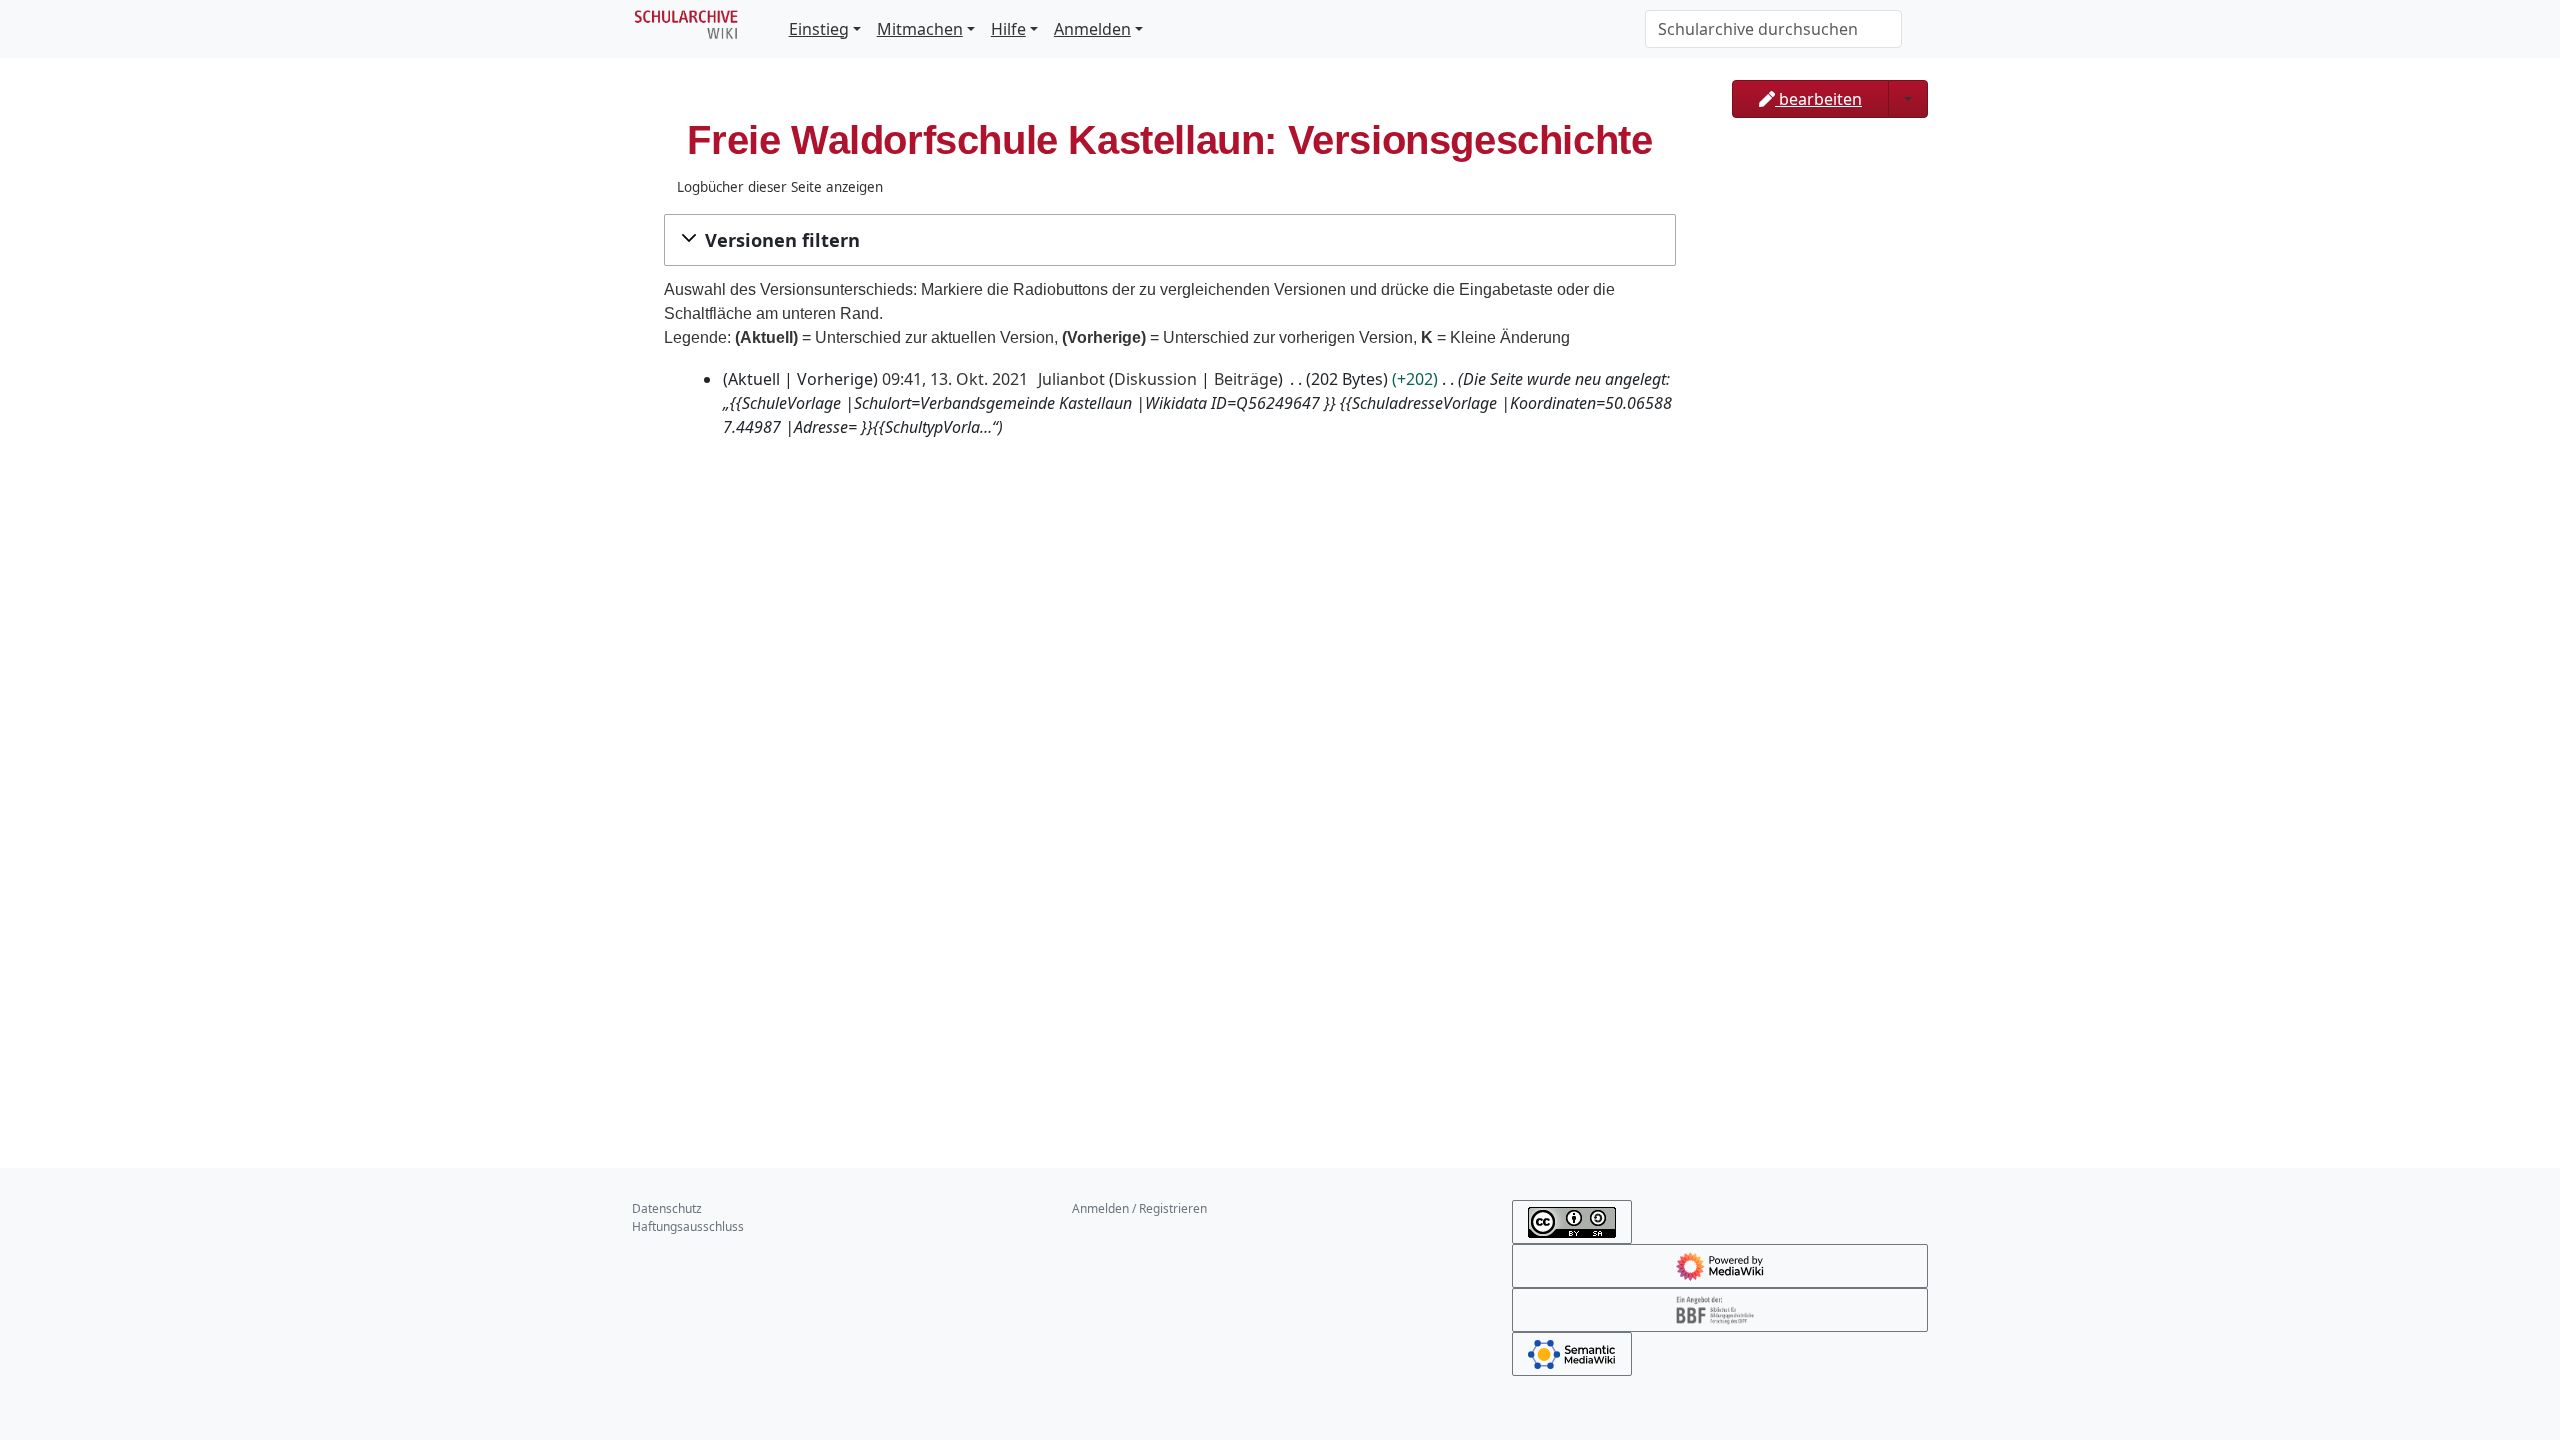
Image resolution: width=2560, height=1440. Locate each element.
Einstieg (819, 29)
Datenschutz (667, 1208)
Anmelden (1092, 29)
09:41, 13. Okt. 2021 (955, 379)
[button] (1170, 240)
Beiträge (1246, 379)
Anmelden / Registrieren (1139, 1208)
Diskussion (1155, 379)
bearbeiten (1818, 99)
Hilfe (1008, 29)
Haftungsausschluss (688, 1226)
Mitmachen (920, 29)
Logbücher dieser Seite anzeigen (780, 187)
